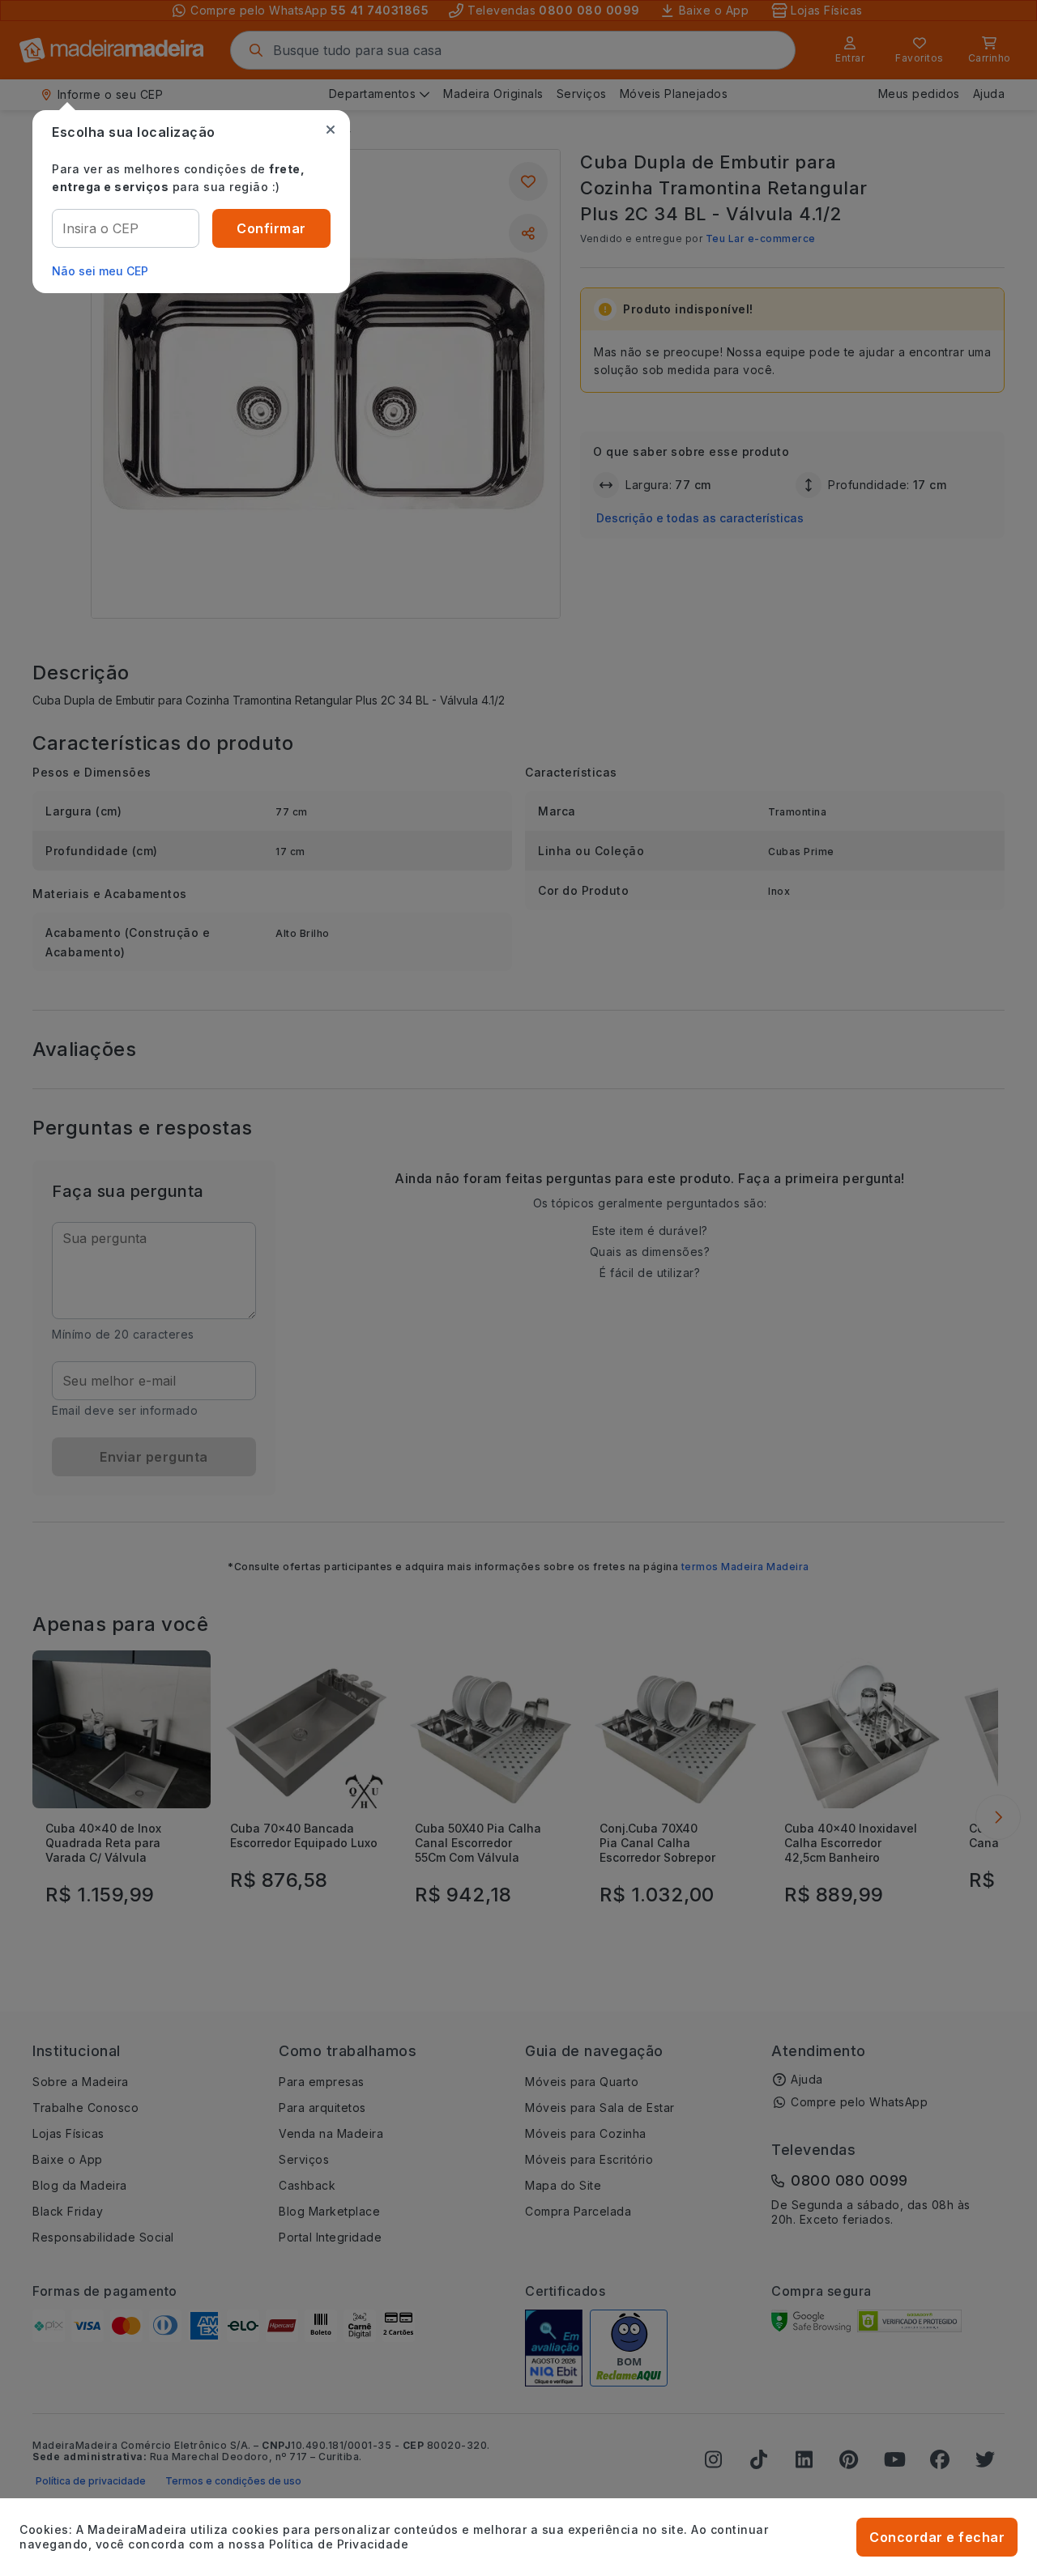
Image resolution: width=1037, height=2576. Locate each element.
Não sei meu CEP (100, 271)
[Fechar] (331, 130)
